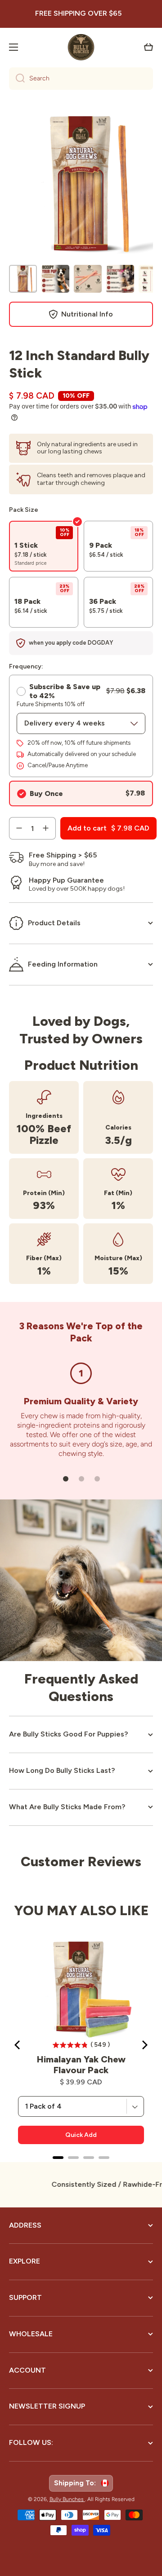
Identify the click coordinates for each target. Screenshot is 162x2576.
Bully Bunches (67, 2499)
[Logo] (81, 47)
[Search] (17, 79)
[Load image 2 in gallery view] (55, 279)
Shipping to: (77, 2483)
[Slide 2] (81, 1479)
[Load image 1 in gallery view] (23, 279)
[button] (148, 47)
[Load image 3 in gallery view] (88, 279)
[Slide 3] (97, 1479)
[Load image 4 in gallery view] (120, 279)
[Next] (144, 2045)
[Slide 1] (66, 1479)
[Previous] (18, 2045)
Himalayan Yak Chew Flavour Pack (81, 2065)
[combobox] (81, 79)
